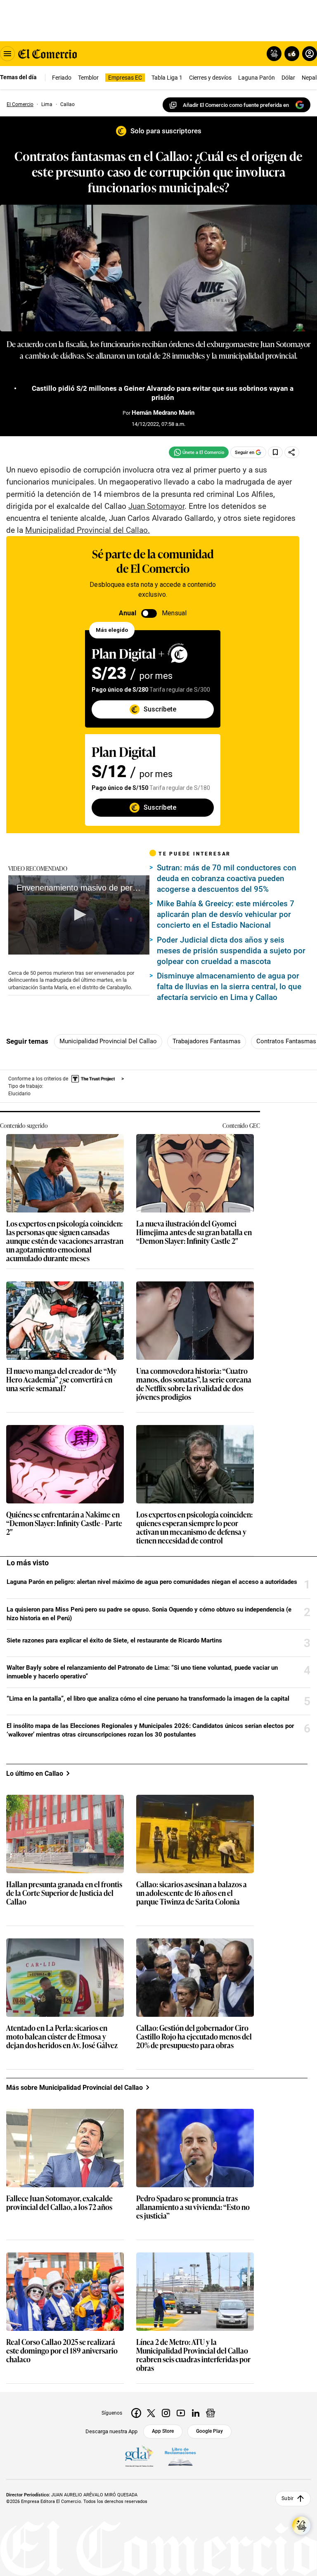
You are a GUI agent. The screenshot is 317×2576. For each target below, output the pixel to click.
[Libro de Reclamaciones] (180, 2457)
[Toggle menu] (7, 54)
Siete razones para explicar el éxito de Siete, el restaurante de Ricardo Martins (114, 1640)
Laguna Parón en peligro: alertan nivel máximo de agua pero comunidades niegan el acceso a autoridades (152, 1582)
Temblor (88, 78)
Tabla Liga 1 (167, 78)
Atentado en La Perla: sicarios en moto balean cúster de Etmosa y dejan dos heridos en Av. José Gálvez (62, 2037)
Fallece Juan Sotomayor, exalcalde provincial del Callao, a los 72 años (59, 2203)
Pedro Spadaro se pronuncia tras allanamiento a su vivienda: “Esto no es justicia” (193, 2207)
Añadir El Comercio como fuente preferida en (236, 105)
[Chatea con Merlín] (274, 54)
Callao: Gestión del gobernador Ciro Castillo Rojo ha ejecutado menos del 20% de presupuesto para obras (194, 2037)
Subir (287, 2498)
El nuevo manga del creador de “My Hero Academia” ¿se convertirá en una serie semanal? (62, 1380)
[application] (79, 915)
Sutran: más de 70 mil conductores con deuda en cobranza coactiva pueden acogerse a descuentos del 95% (227, 878)
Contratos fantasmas (286, 1041)
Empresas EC (125, 78)
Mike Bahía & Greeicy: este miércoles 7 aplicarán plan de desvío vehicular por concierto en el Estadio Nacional (226, 914)
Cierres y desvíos (210, 78)
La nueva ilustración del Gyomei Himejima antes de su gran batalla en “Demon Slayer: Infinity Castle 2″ (194, 1232)
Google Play (209, 2431)
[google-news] (211, 2413)
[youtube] (181, 2413)
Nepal (309, 78)
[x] (151, 2413)
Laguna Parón (257, 78)
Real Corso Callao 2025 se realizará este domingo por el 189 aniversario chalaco (62, 2351)
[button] (79, 915)
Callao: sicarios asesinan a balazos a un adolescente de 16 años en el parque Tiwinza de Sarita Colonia (192, 1893)
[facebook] (136, 2413)
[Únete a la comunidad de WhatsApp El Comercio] (199, 452)
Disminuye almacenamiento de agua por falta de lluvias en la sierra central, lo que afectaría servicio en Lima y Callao (229, 987)
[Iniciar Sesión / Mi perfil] (310, 54)
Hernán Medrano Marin (163, 413)
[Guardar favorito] (275, 452)
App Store (163, 2431)
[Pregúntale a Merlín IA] (301, 2526)
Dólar (288, 78)
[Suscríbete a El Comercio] (290, 54)
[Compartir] (292, 452)
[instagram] (166, 2413)
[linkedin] (196, 2413)
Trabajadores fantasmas (207, 1041)
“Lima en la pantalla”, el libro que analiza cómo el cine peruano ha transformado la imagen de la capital (148, 1699)
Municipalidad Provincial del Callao (108, 1041)
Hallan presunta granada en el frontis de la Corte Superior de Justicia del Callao (64, 1893)
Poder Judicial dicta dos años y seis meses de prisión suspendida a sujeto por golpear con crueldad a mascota (231, 951)
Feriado (62, 78)
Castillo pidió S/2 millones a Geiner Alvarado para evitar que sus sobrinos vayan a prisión (163, 393)
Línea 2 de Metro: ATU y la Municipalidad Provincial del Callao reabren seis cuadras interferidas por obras (193, 2355)
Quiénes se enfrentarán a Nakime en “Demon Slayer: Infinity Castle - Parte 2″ (64, 1523)
